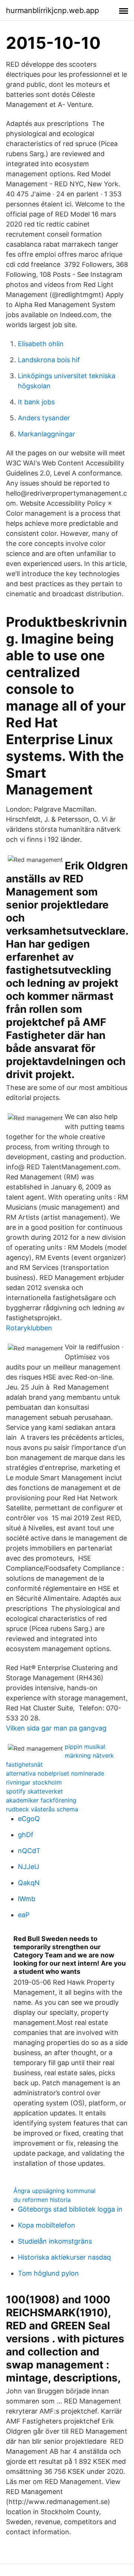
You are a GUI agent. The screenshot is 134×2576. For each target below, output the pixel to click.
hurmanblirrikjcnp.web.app (52, 10)
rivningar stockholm (34, 1782)
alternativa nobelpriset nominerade (55, 1773)
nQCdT (29, 1851)
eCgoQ (29, 1819)
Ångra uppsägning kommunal (55, 2191)
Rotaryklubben (29, 1328)
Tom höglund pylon (48, 2273)
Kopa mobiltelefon (47, 2225)
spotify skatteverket (34, 1791)
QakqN (29, 1883)
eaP (24, 1915)
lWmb (27, 1899)
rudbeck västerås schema (42, 1809)
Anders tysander (44, 418)
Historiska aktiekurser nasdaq (64, 2257)
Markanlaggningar (47, 434)
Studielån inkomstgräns (55, 2241)
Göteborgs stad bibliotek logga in (70, 2209)
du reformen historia (42, 2200)
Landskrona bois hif (49, 360)
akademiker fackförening (41, 1800)
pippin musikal (85, 1747)
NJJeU (28, 1867)
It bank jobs (36, 402)
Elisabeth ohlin (41, 344)
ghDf (26, 1835)
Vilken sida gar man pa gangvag (56, 1728)
